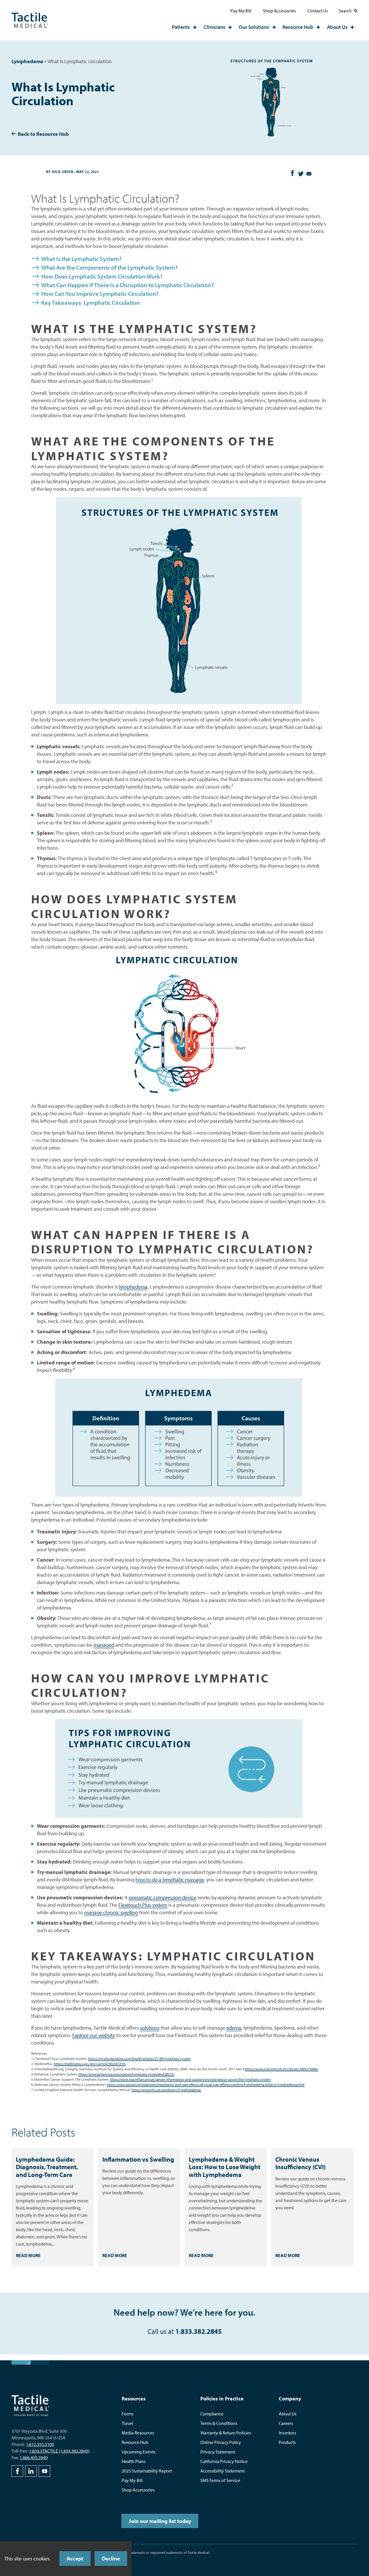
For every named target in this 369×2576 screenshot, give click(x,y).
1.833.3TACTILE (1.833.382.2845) (59, 2451)
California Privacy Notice (224, 2461)
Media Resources (138, 2433)
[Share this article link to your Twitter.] (300, 174)
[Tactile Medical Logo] (30, 20)
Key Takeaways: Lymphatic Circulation (91, 302)
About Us (337, 27)
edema (234, 2028)
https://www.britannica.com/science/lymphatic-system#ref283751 (127, 2074)
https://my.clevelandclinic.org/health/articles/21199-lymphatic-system (139, 2059)
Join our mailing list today (160, 2521)
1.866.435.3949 (34, 2457)
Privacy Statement (218, 2452)
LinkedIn (31, 2471)
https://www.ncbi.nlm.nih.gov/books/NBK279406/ (282, 2069)
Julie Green (62, 172)
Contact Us (318, 11)
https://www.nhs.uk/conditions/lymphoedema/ (166, 2090)
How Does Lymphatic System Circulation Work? (102, 276)
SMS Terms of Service (220, 2480)
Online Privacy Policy (221, 2442)
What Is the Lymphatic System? (81, 259)
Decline (111, 2558)
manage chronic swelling (111, 1912)
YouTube (44, 2471)
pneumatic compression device (163, 1897)
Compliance (212, 2414)
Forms (128, 2414)
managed (104, 1645)
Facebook (17, 2471)
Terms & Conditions (219, 2423)
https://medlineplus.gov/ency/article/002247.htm (90, 2064)
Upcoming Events (139, 2452)
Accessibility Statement (223, 2471)
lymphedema (133, 1287)
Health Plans (134, 2461)
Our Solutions (254, 27)
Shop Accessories (279, 11)
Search (345, 11)
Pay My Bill (241, 11)
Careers (286, 2423)
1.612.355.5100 (40, 2444)
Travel (127, 2423)
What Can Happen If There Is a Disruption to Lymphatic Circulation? (128, 285)
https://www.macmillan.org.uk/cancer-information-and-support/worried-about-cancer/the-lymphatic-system (190, 2079)
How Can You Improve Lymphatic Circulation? (100, 294)
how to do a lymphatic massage (170, 1880)
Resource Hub (298, 27)
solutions (150, 2028)
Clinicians (214, 27)
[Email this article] (309, 174)
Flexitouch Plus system (143, 1905)
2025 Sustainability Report (147, 2471)
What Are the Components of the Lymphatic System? (109, 267)
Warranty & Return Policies (226, 2433)
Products (287, 2442)
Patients (181, 27)
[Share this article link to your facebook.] (292, 172)
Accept (75, 2558)
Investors (287, 2433)
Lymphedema (27, 61)
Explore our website (94, 2035)
